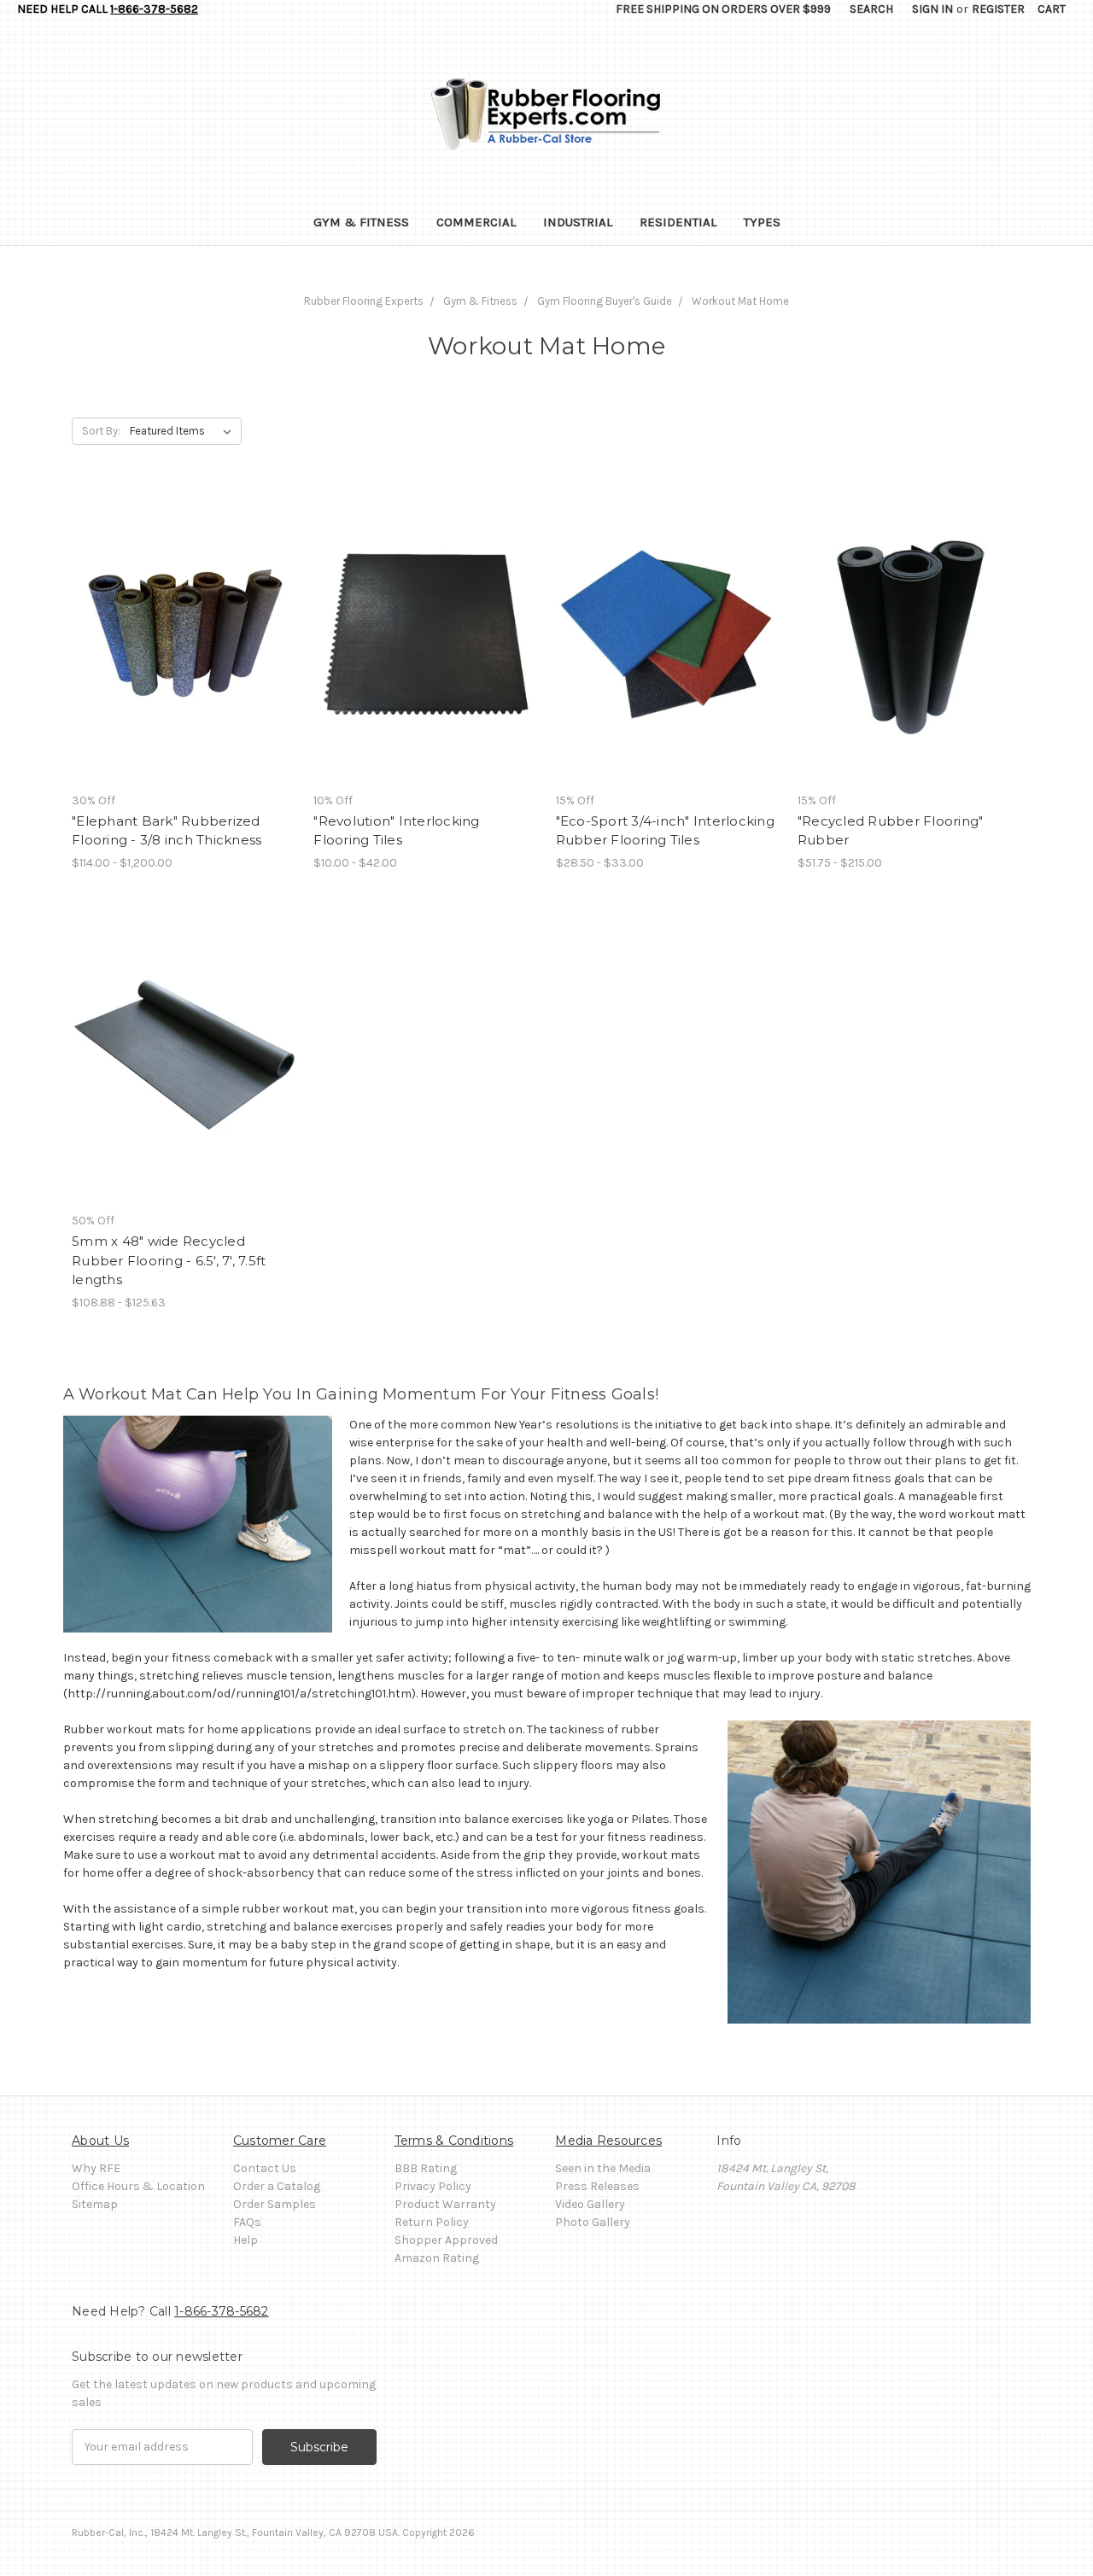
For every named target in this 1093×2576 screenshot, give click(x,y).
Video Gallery (590, 2204)
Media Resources (608, 2141)
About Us (100, 2141)
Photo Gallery (593, 2222)
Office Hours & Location (138, 2186)
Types (762, 222)
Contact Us (265, 2168)
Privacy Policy (433, 2186)
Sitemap (95, 2204)
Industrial (578, 222)
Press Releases (597, 2186)
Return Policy (432, 2222)
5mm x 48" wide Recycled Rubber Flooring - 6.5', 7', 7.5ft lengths (169, 1260)
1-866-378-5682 (154, 9)
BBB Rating (426, 2168)
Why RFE (96, 2168)
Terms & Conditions (454, 2141)
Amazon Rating (437, 2258)
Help (245, 2240)
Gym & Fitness (361, 222)
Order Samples (275, 2204)
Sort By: (101, 431)
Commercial (476, 222)
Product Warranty (445, 2204)
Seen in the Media (603, 2168)
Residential (678, 222)
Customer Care (280, 2141)
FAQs (247, 2222)
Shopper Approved (446, 2240)
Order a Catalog (277, 2186)
